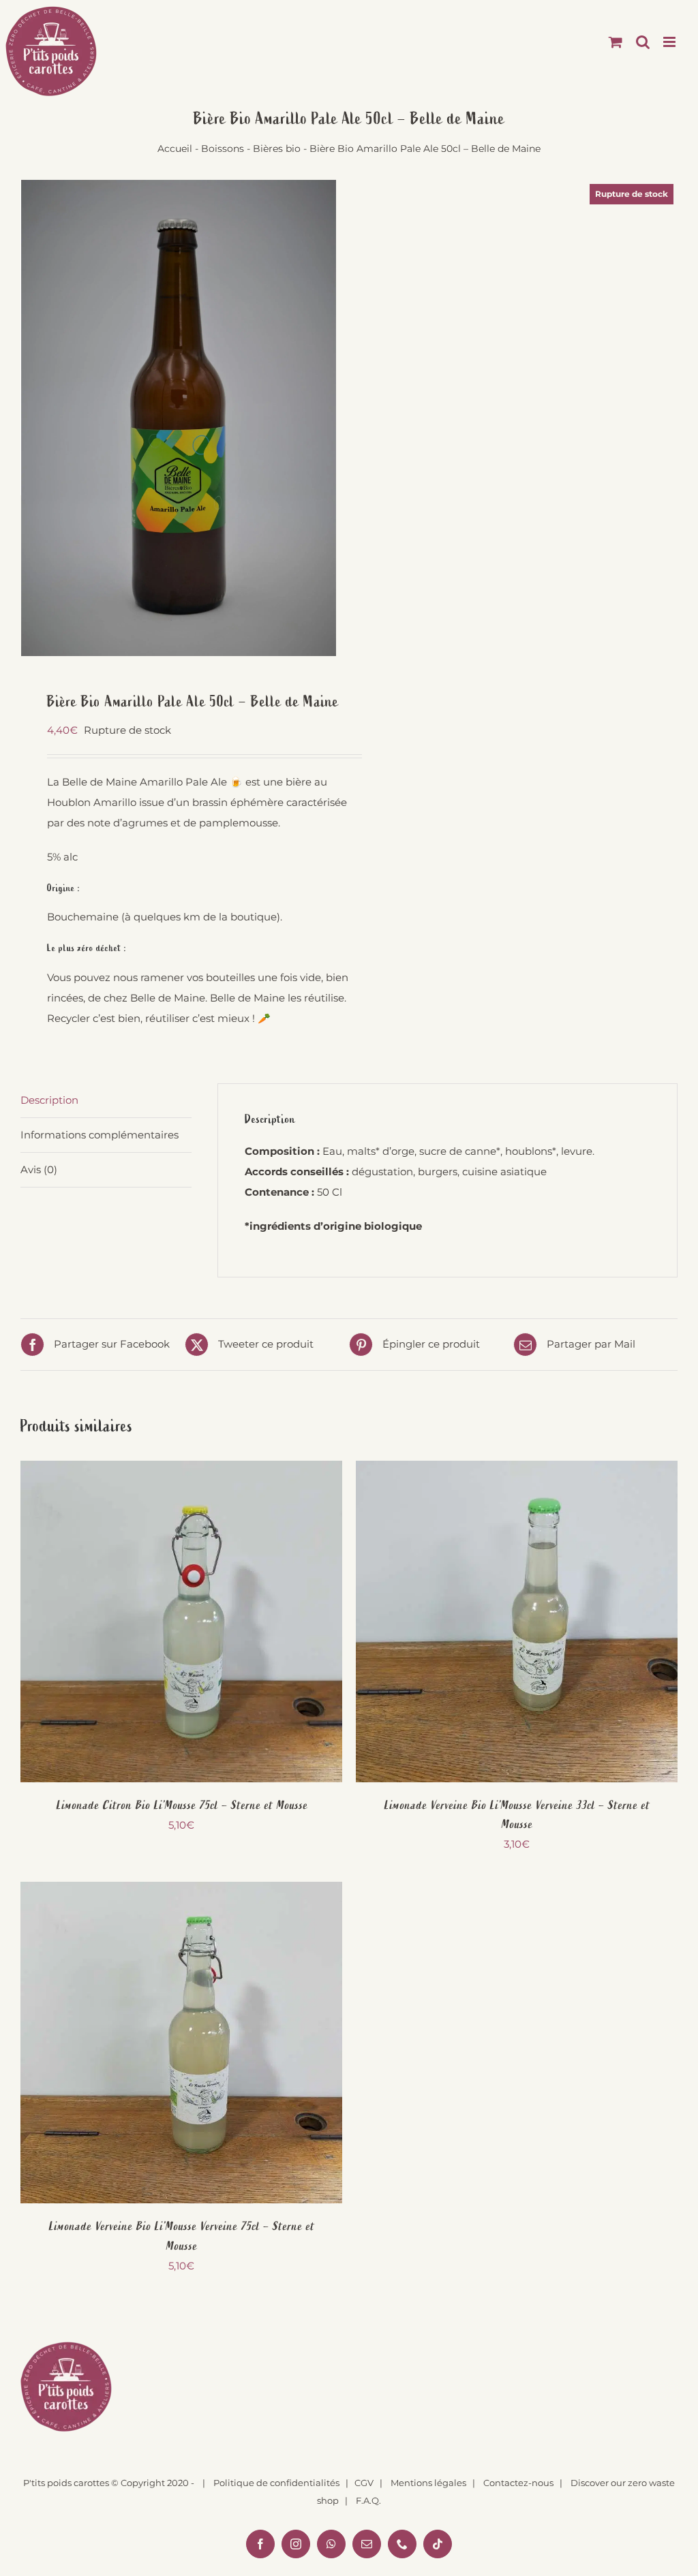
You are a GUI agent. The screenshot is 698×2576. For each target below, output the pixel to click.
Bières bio (277, 149)
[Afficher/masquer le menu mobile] (670, 42)
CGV (364, 2483)
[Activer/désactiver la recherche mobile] (643, 42)
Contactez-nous (518, 2483)
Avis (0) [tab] (39, 1169)
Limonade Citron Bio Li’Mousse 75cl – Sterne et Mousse (182, 1805)
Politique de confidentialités (276, 2483)
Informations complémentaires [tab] (100, 1135)
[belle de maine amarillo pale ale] (179, 418)
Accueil (175, 149)
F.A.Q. (368, 2500)
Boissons (223, 149)
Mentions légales (428, 2483)
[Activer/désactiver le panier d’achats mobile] (616, 42)
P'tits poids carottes (66, 2483)
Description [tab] (49, 1100)
